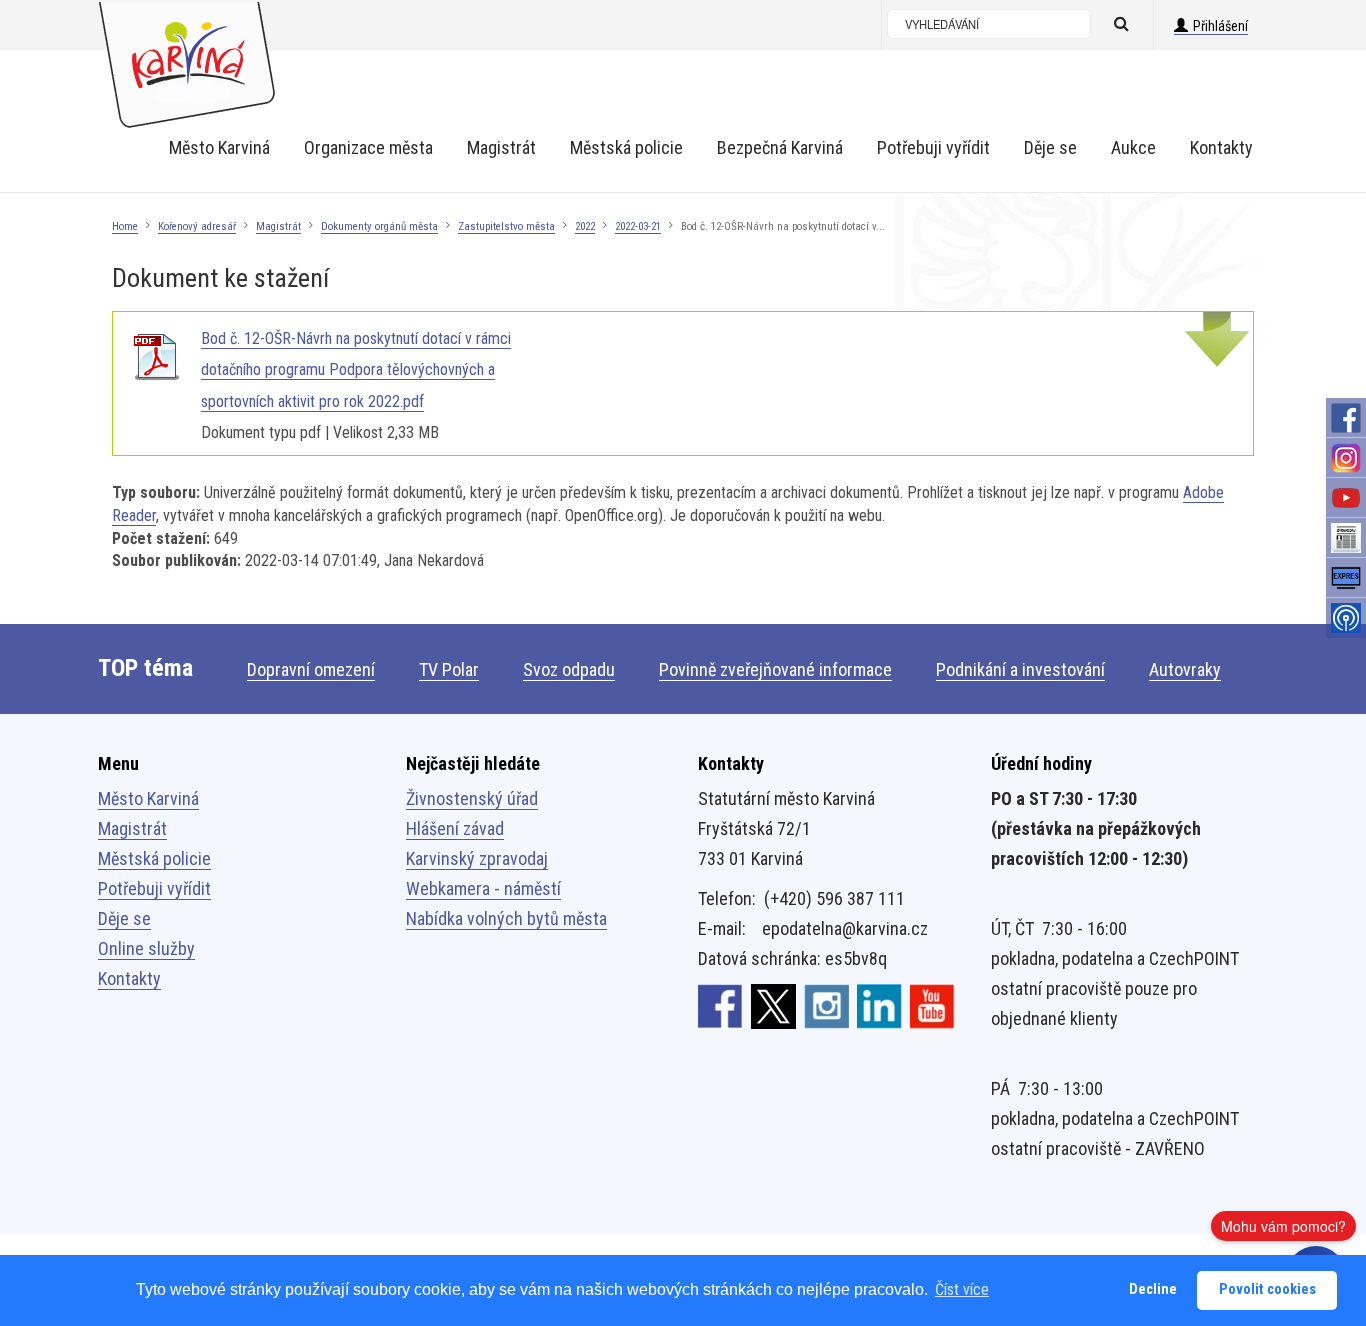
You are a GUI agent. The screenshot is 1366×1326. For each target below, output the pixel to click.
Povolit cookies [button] (1267, 1289)
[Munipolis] (1346, 618)
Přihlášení (1220, 26)
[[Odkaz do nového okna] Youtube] (932, 1005)
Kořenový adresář (197, 226)
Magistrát (278, 226)
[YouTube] (1346, 498)
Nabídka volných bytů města (506, 918)
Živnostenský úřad (472, 798)
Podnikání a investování (1020, 669)
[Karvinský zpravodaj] (1346, 538)
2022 (585, 226)
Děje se (124, 918)
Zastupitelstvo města (506, 226)
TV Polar (449, 669)
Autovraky (1185, 669)
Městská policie (154, 858)
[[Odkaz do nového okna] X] (773, 1005)
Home (125, 226)
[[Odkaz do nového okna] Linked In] (879, 1005)
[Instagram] (1346, 458)
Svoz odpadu (569, 669)
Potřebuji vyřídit (154, 888)
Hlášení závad (455, 828)
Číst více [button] (962, 1289)
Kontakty (129, 978)
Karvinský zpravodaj (477, 858)
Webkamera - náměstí (483, 888)
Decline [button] (1153, 1289)
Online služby (146, 948)
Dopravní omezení (311, 669)
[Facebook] (1346, 418)
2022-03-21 (638, 226)
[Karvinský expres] (1346, 578)
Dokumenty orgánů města (379, 226)
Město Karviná (148, 798)
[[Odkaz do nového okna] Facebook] (720, 1005)
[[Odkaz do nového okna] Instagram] (826, 1005)
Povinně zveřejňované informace (775, 669)
